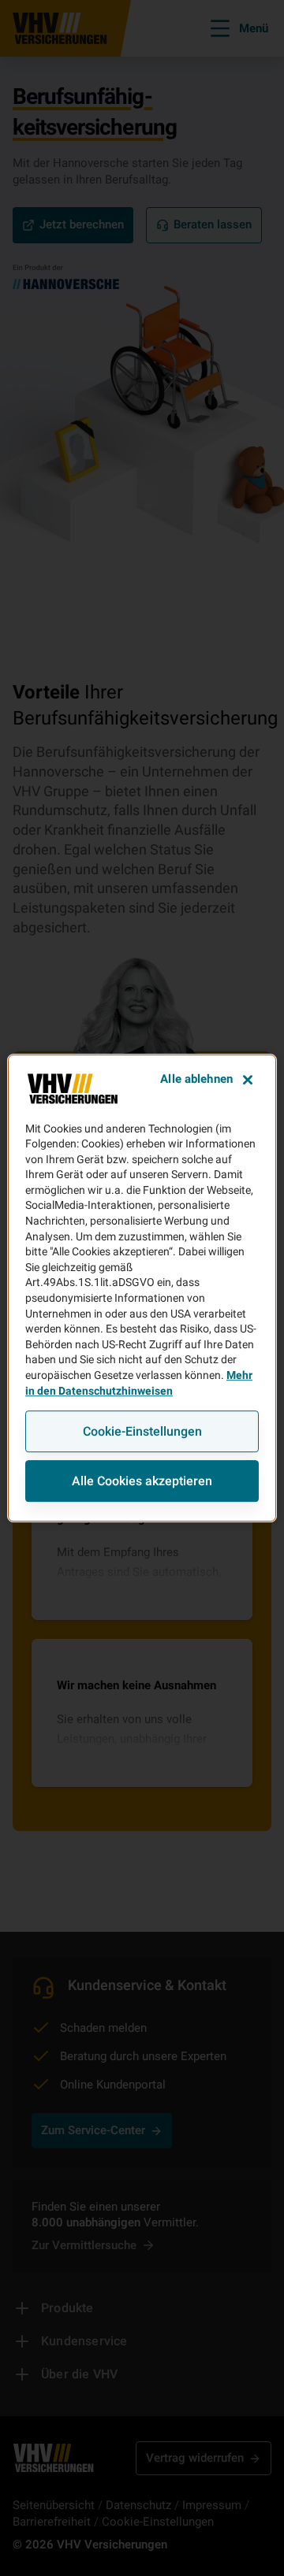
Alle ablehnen (196, 1079)
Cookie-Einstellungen (142, 1431)
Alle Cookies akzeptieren (142, 1481)
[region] (142, 1288)
